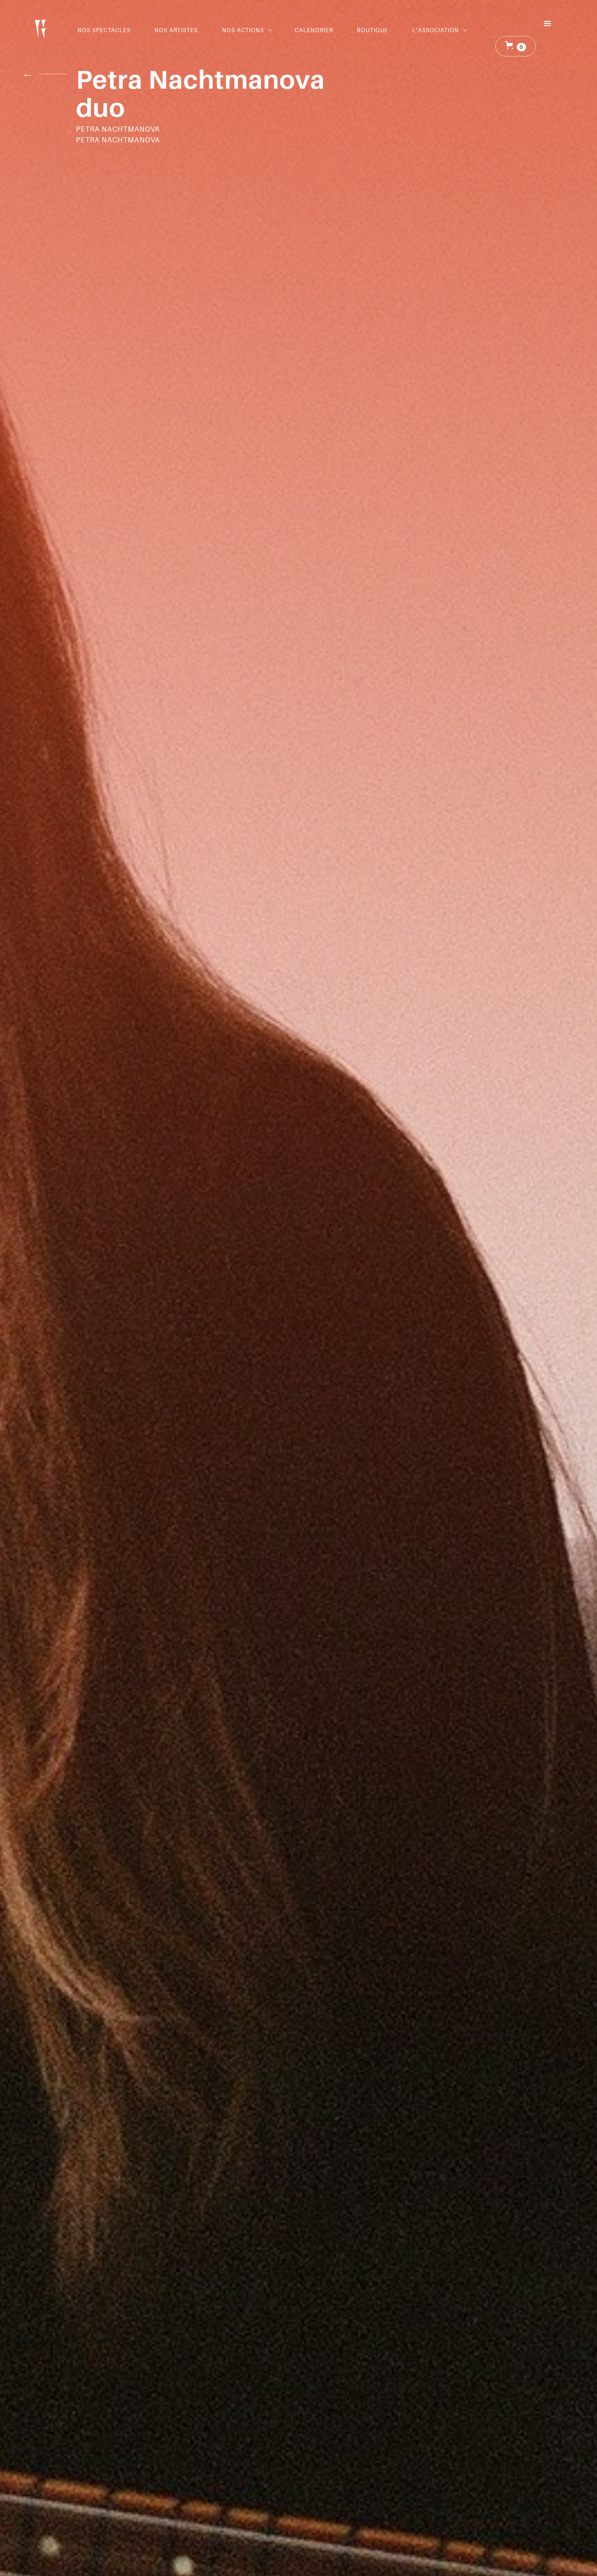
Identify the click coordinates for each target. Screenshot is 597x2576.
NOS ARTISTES (176, 30)
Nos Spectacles (104, 30)
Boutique (372, 30)
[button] (246, 30)
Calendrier (314, 30)
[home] (41, 26)
